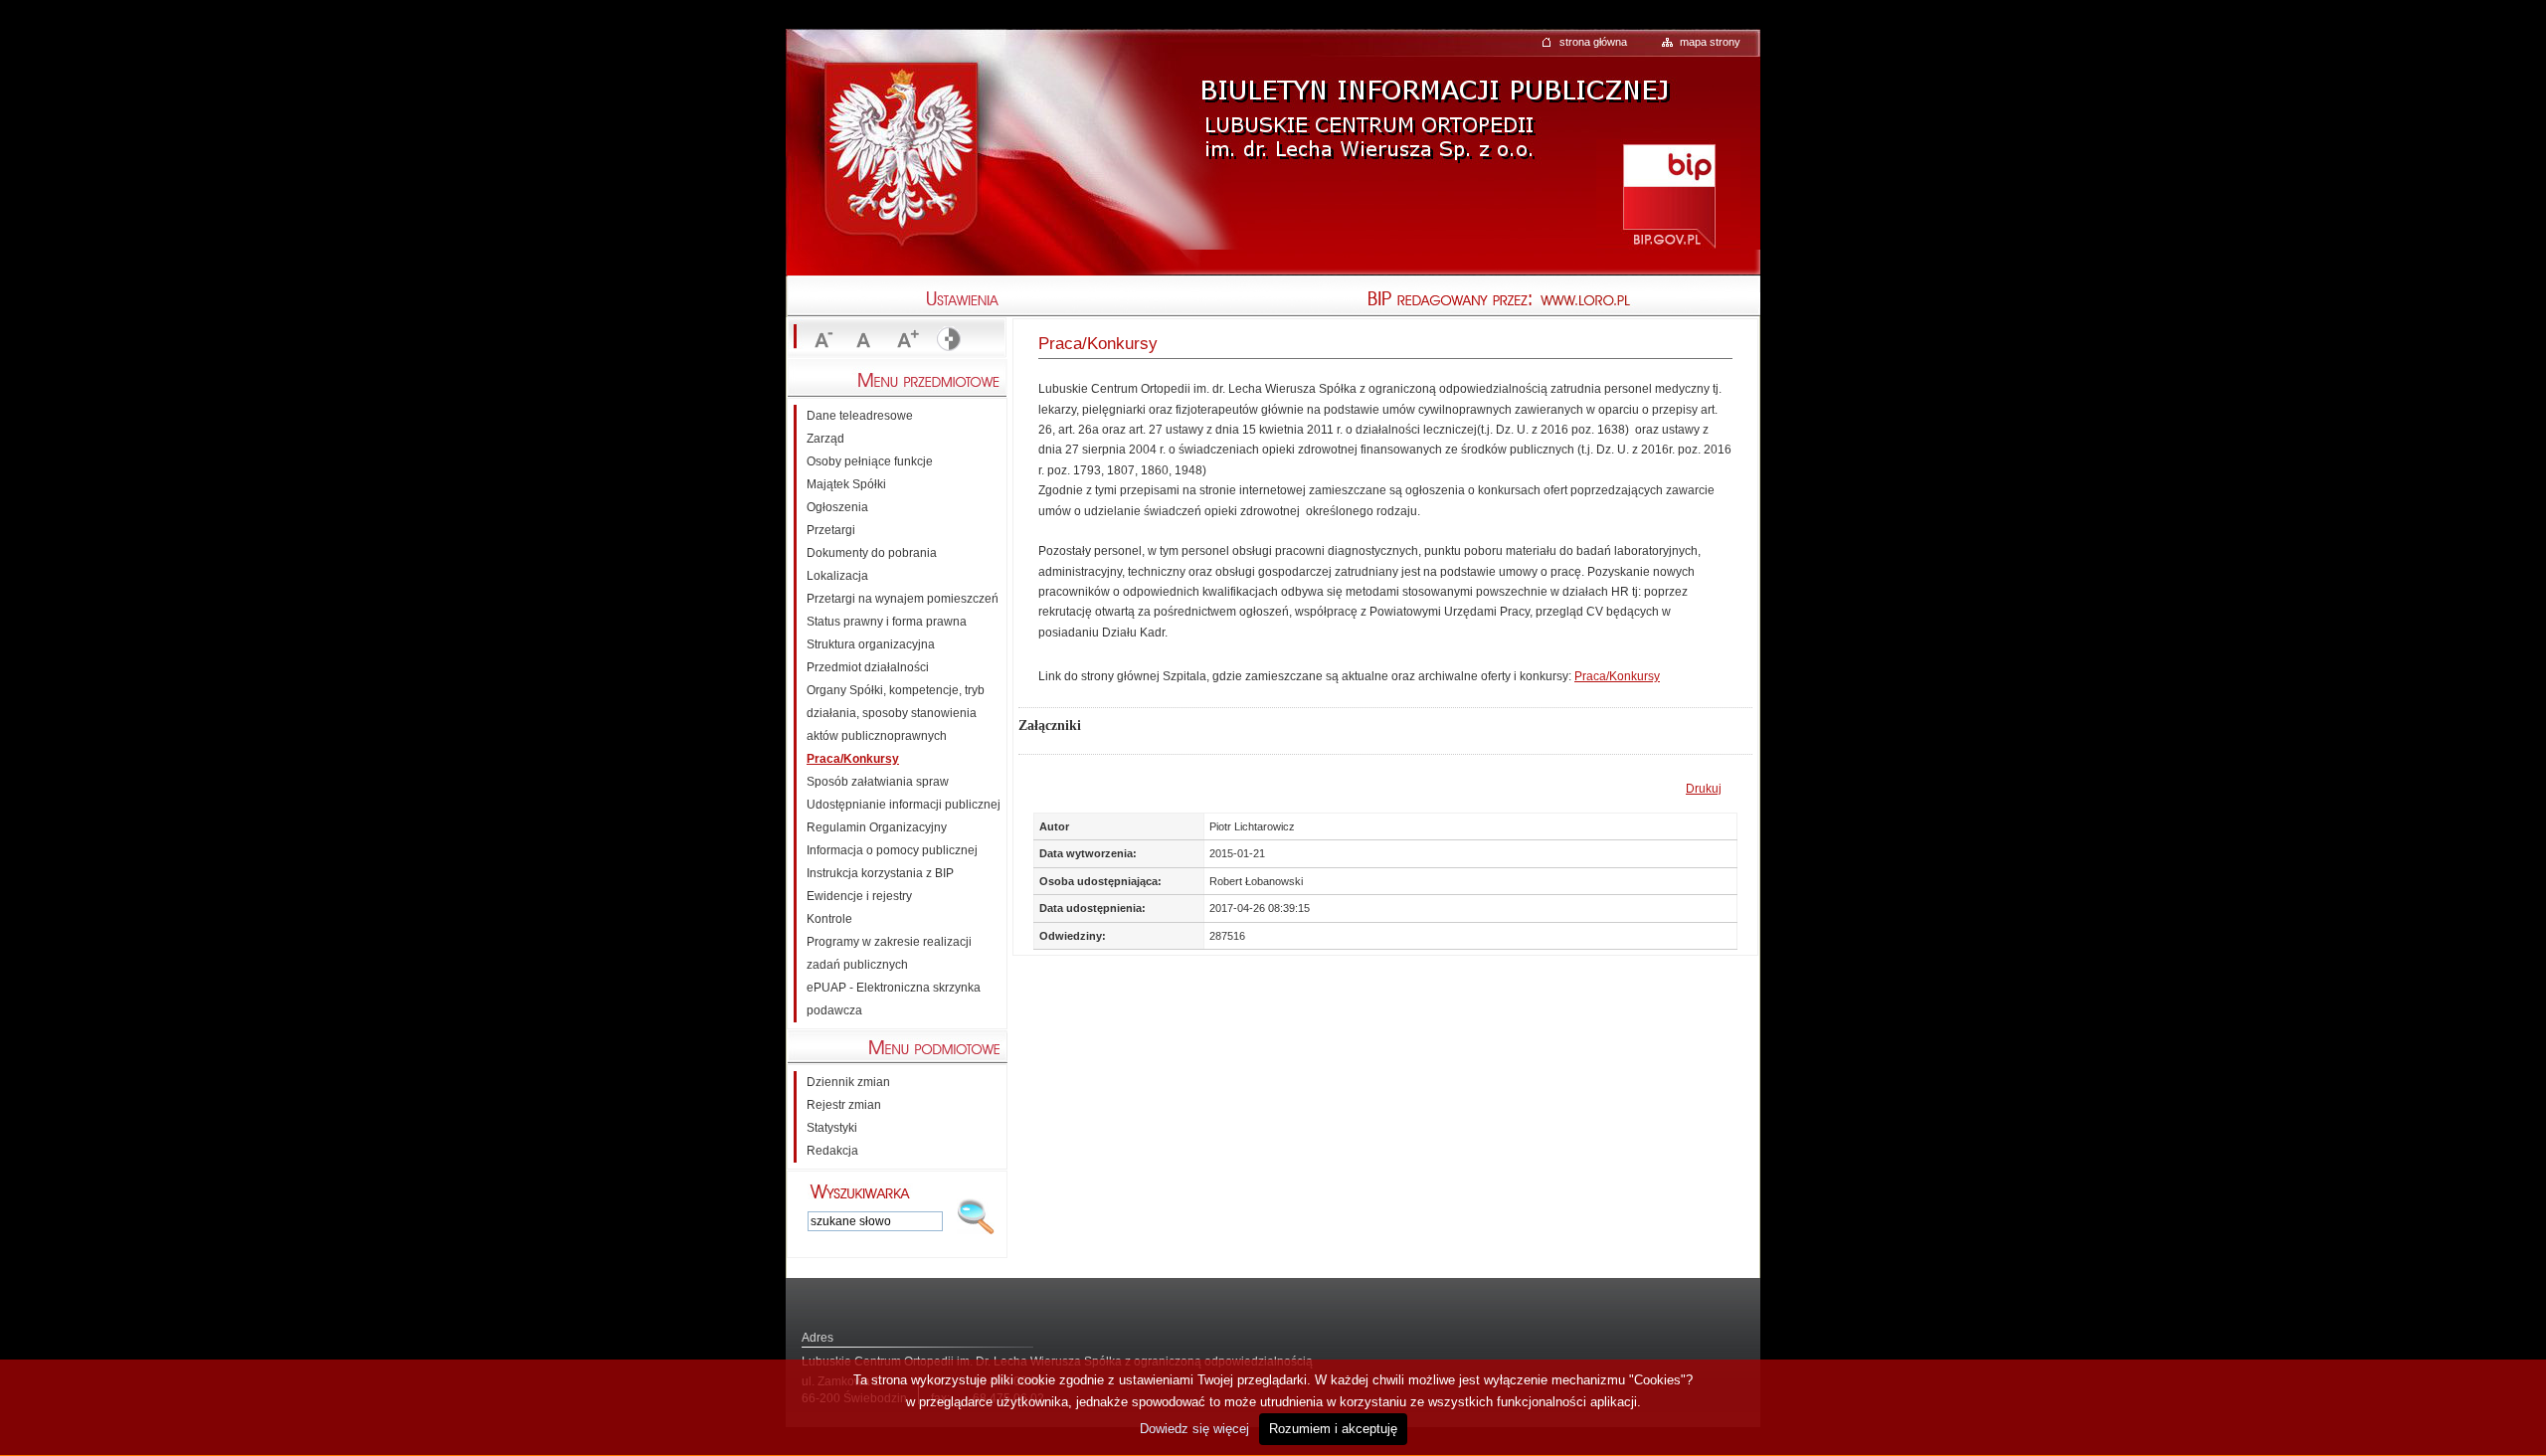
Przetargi (831, 530)
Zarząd (825, 439)
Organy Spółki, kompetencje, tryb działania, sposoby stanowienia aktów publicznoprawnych (896, 713)
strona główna (1593, 42)
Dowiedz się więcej (1194, 1429)
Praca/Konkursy (1617, 676)
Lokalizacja (837, 576)
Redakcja (832, 1151)
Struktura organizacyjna (871, 644)
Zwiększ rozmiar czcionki (905, 340)
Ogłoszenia (837, 507)
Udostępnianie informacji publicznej (904, 805)
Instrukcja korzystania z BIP (880, 873)
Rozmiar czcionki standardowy (863, 340)
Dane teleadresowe (860, 416)
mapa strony (1710, 42)
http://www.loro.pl (1651, 300)
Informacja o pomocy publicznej (892, 850)
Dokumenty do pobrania (872, 553)
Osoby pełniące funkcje (870, 461)
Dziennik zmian (848, 1082)
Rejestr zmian (844, 1105)
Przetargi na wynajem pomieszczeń (903, 599)
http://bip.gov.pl (1668, 194)
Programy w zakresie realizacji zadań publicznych (889, 953)
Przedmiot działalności (868, 667)
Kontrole (829, 919)
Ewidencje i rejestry (859, 896)
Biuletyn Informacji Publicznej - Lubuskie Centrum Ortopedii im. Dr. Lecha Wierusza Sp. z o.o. (1432, 103)
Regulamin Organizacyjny (877, 827)
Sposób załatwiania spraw (878, 782)
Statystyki (832, 1128)
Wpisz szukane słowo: (860, 1191)
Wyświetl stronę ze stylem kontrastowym (947, 340)
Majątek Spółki (846, 484)
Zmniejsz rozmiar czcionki (821, 340)
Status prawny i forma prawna (887, 622)
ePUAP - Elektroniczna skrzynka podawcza (894, 999)
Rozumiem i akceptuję (1333, 1429)
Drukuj (1704, 789)
